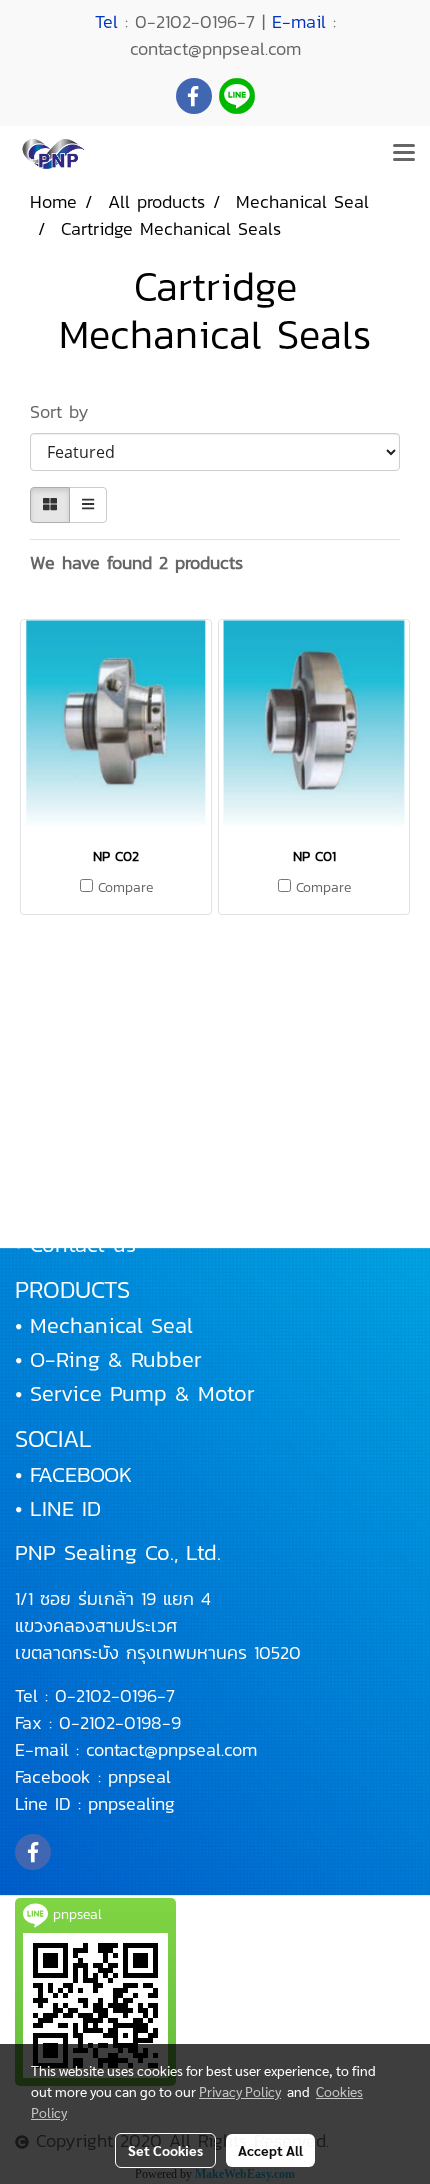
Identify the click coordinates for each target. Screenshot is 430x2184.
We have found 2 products (136, 562)
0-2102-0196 (106, 1695)
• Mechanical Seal (104, 1325)
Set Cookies (165, 2150)
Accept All (270, 2150)
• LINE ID (58, 1508)
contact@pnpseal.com (171, 1749)
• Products (66, 1142)
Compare (125, 888)
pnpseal (139, 1776)
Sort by (70, 411)
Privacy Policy (240, 2091)
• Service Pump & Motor (135, 1393)
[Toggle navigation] (404, 154)
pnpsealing (131, 1803)
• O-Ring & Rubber (108, 1359)
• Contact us (75, 1244)
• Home (51, 1074)
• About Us (69, 1108)
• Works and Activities (126, 1176)
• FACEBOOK (73, 1474)
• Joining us (74, 1210)
